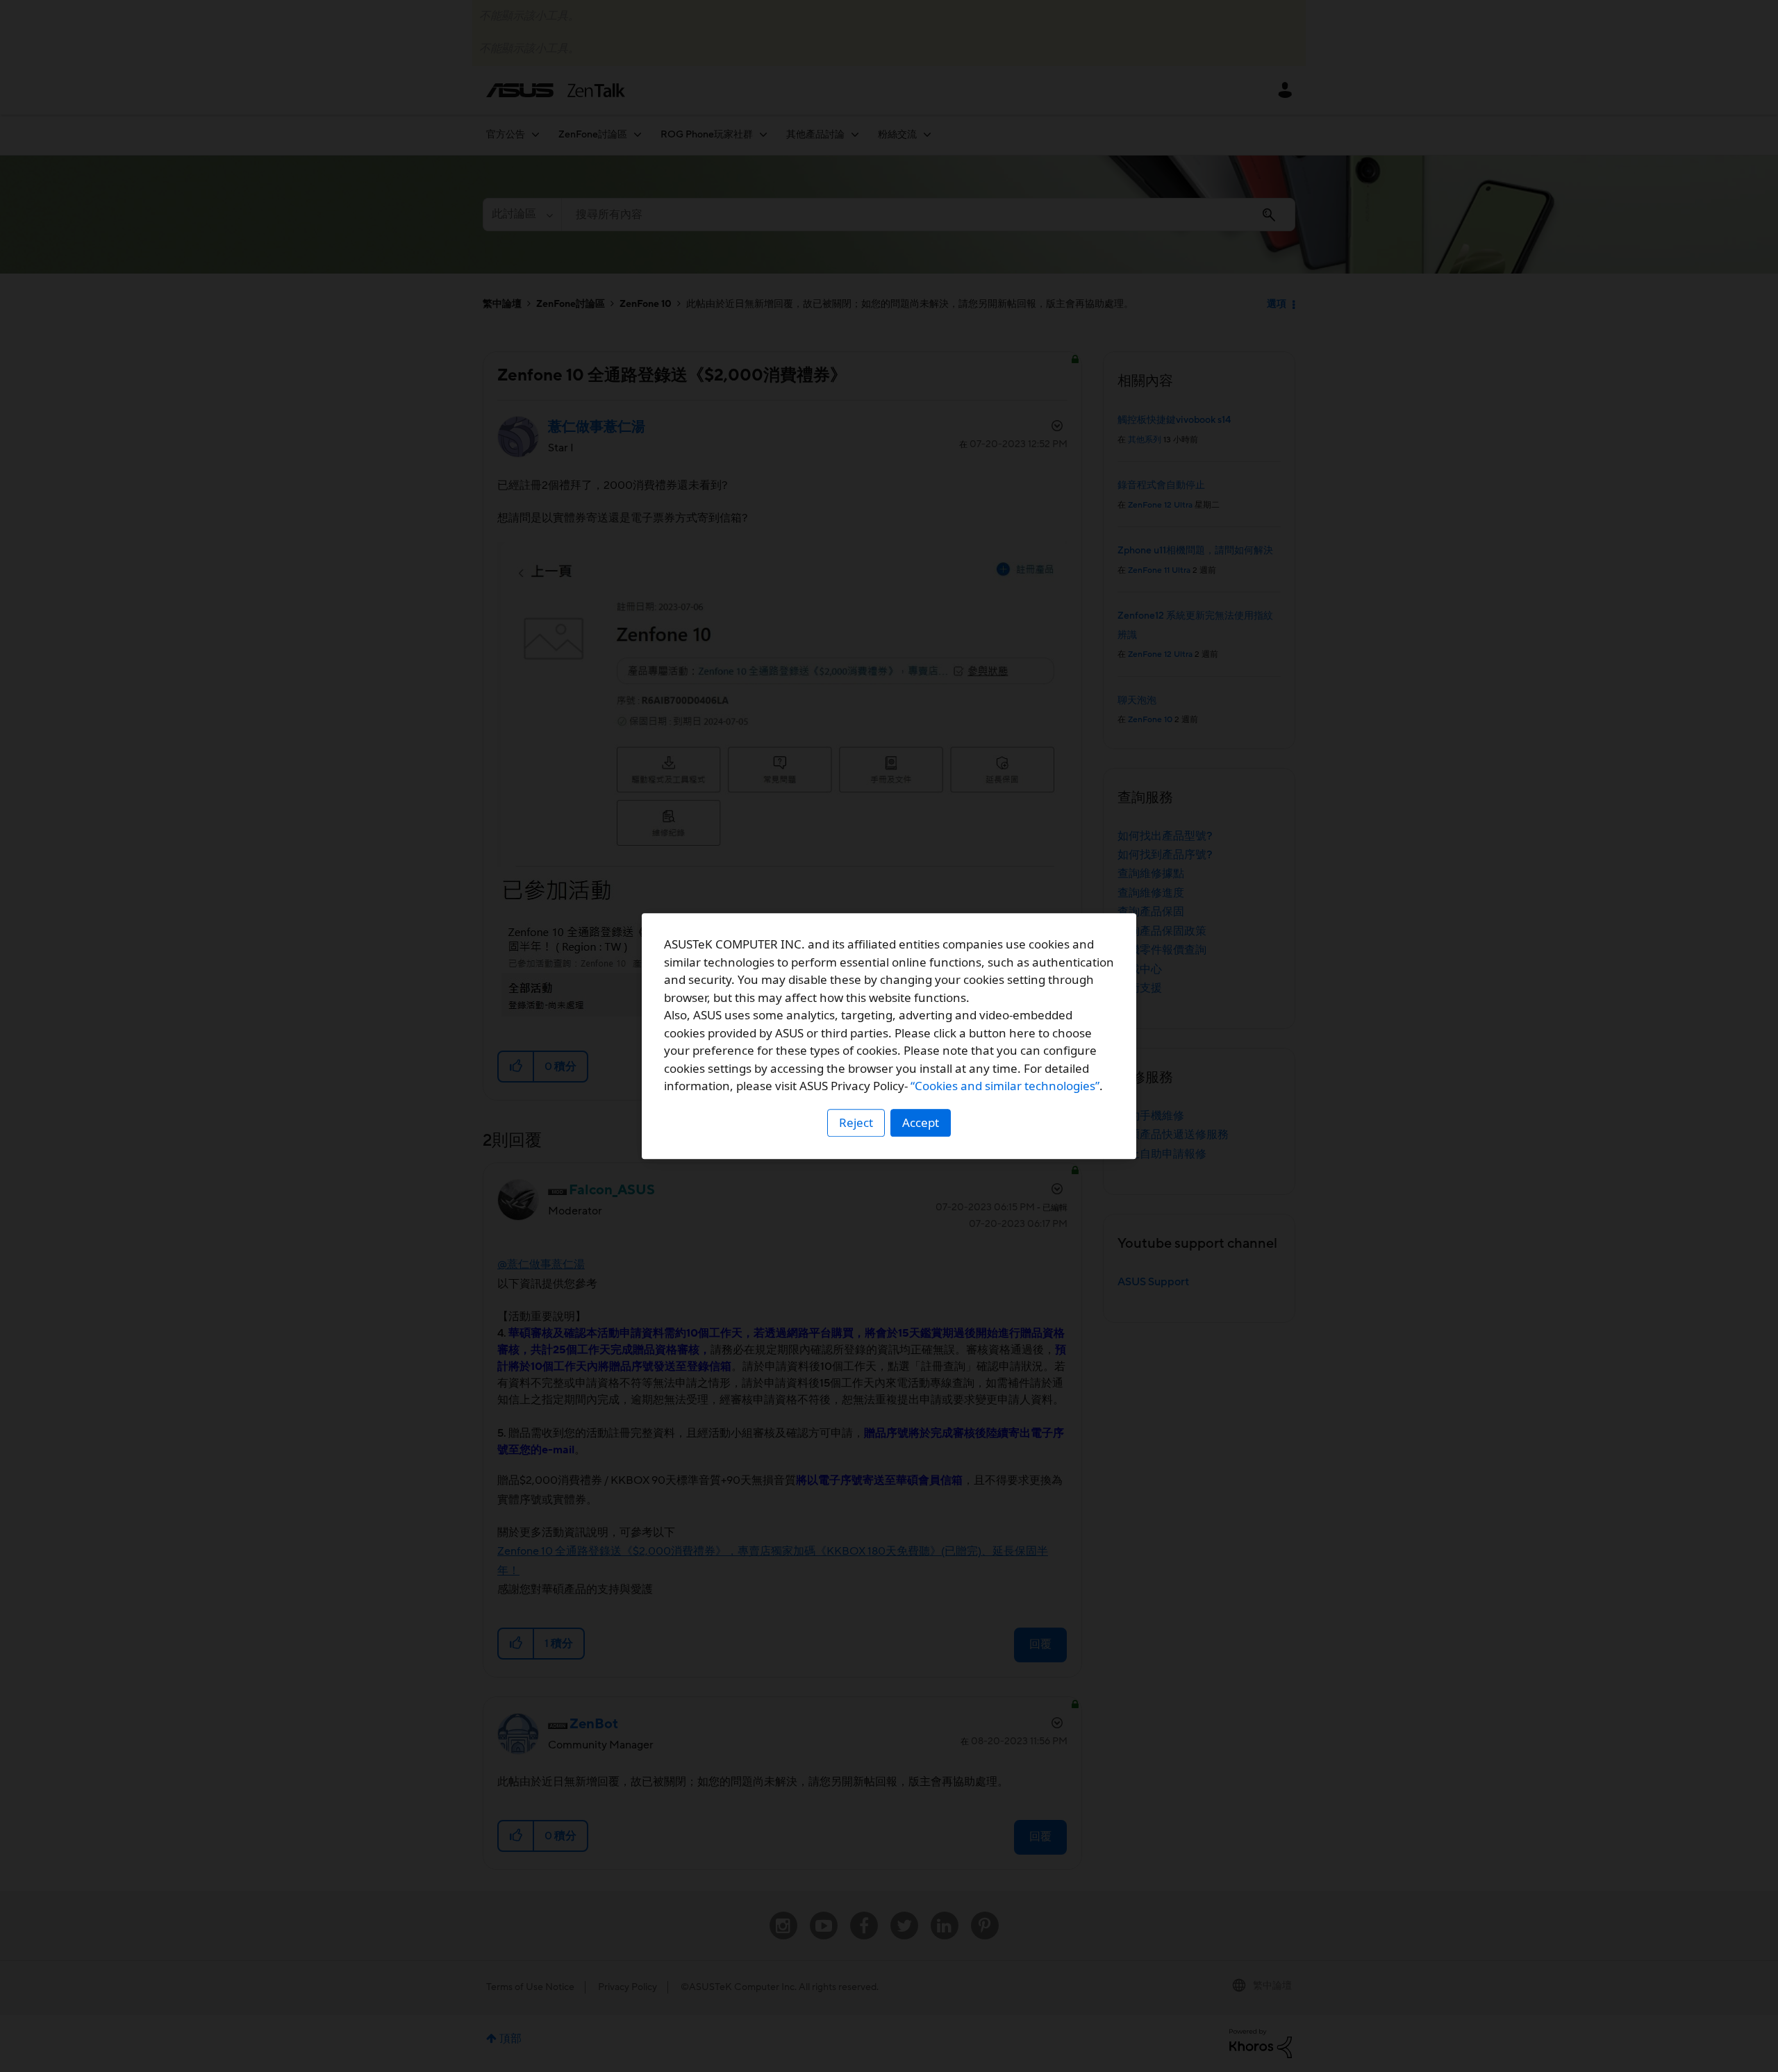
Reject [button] (856, 1122)
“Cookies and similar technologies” (1005, 1086)
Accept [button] (921, 1122)
